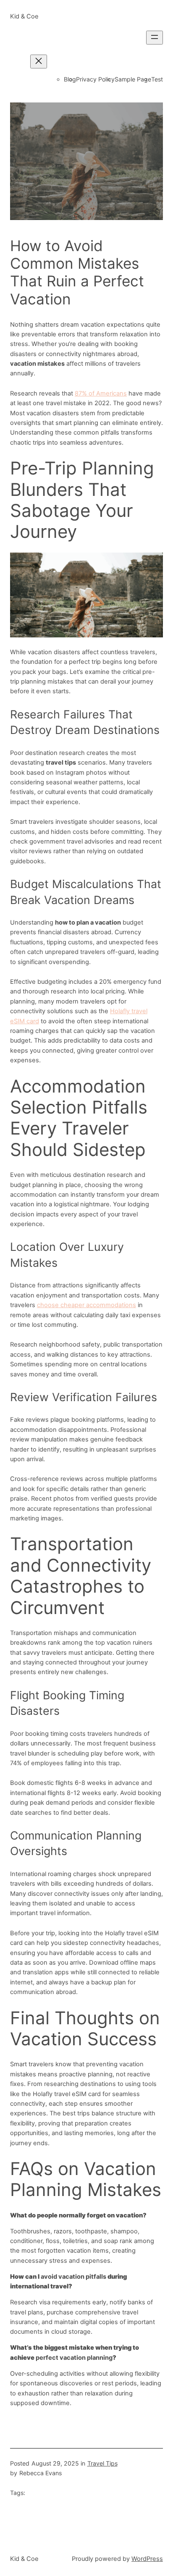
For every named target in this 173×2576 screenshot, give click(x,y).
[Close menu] (39, 62)
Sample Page (133, 79)
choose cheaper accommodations (86, 1305)
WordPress (147, 2559)
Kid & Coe (24, 16)
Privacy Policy (95, 79)
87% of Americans (101, 393)
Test (157, 79)
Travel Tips (102, 2463)
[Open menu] (155, 38)
